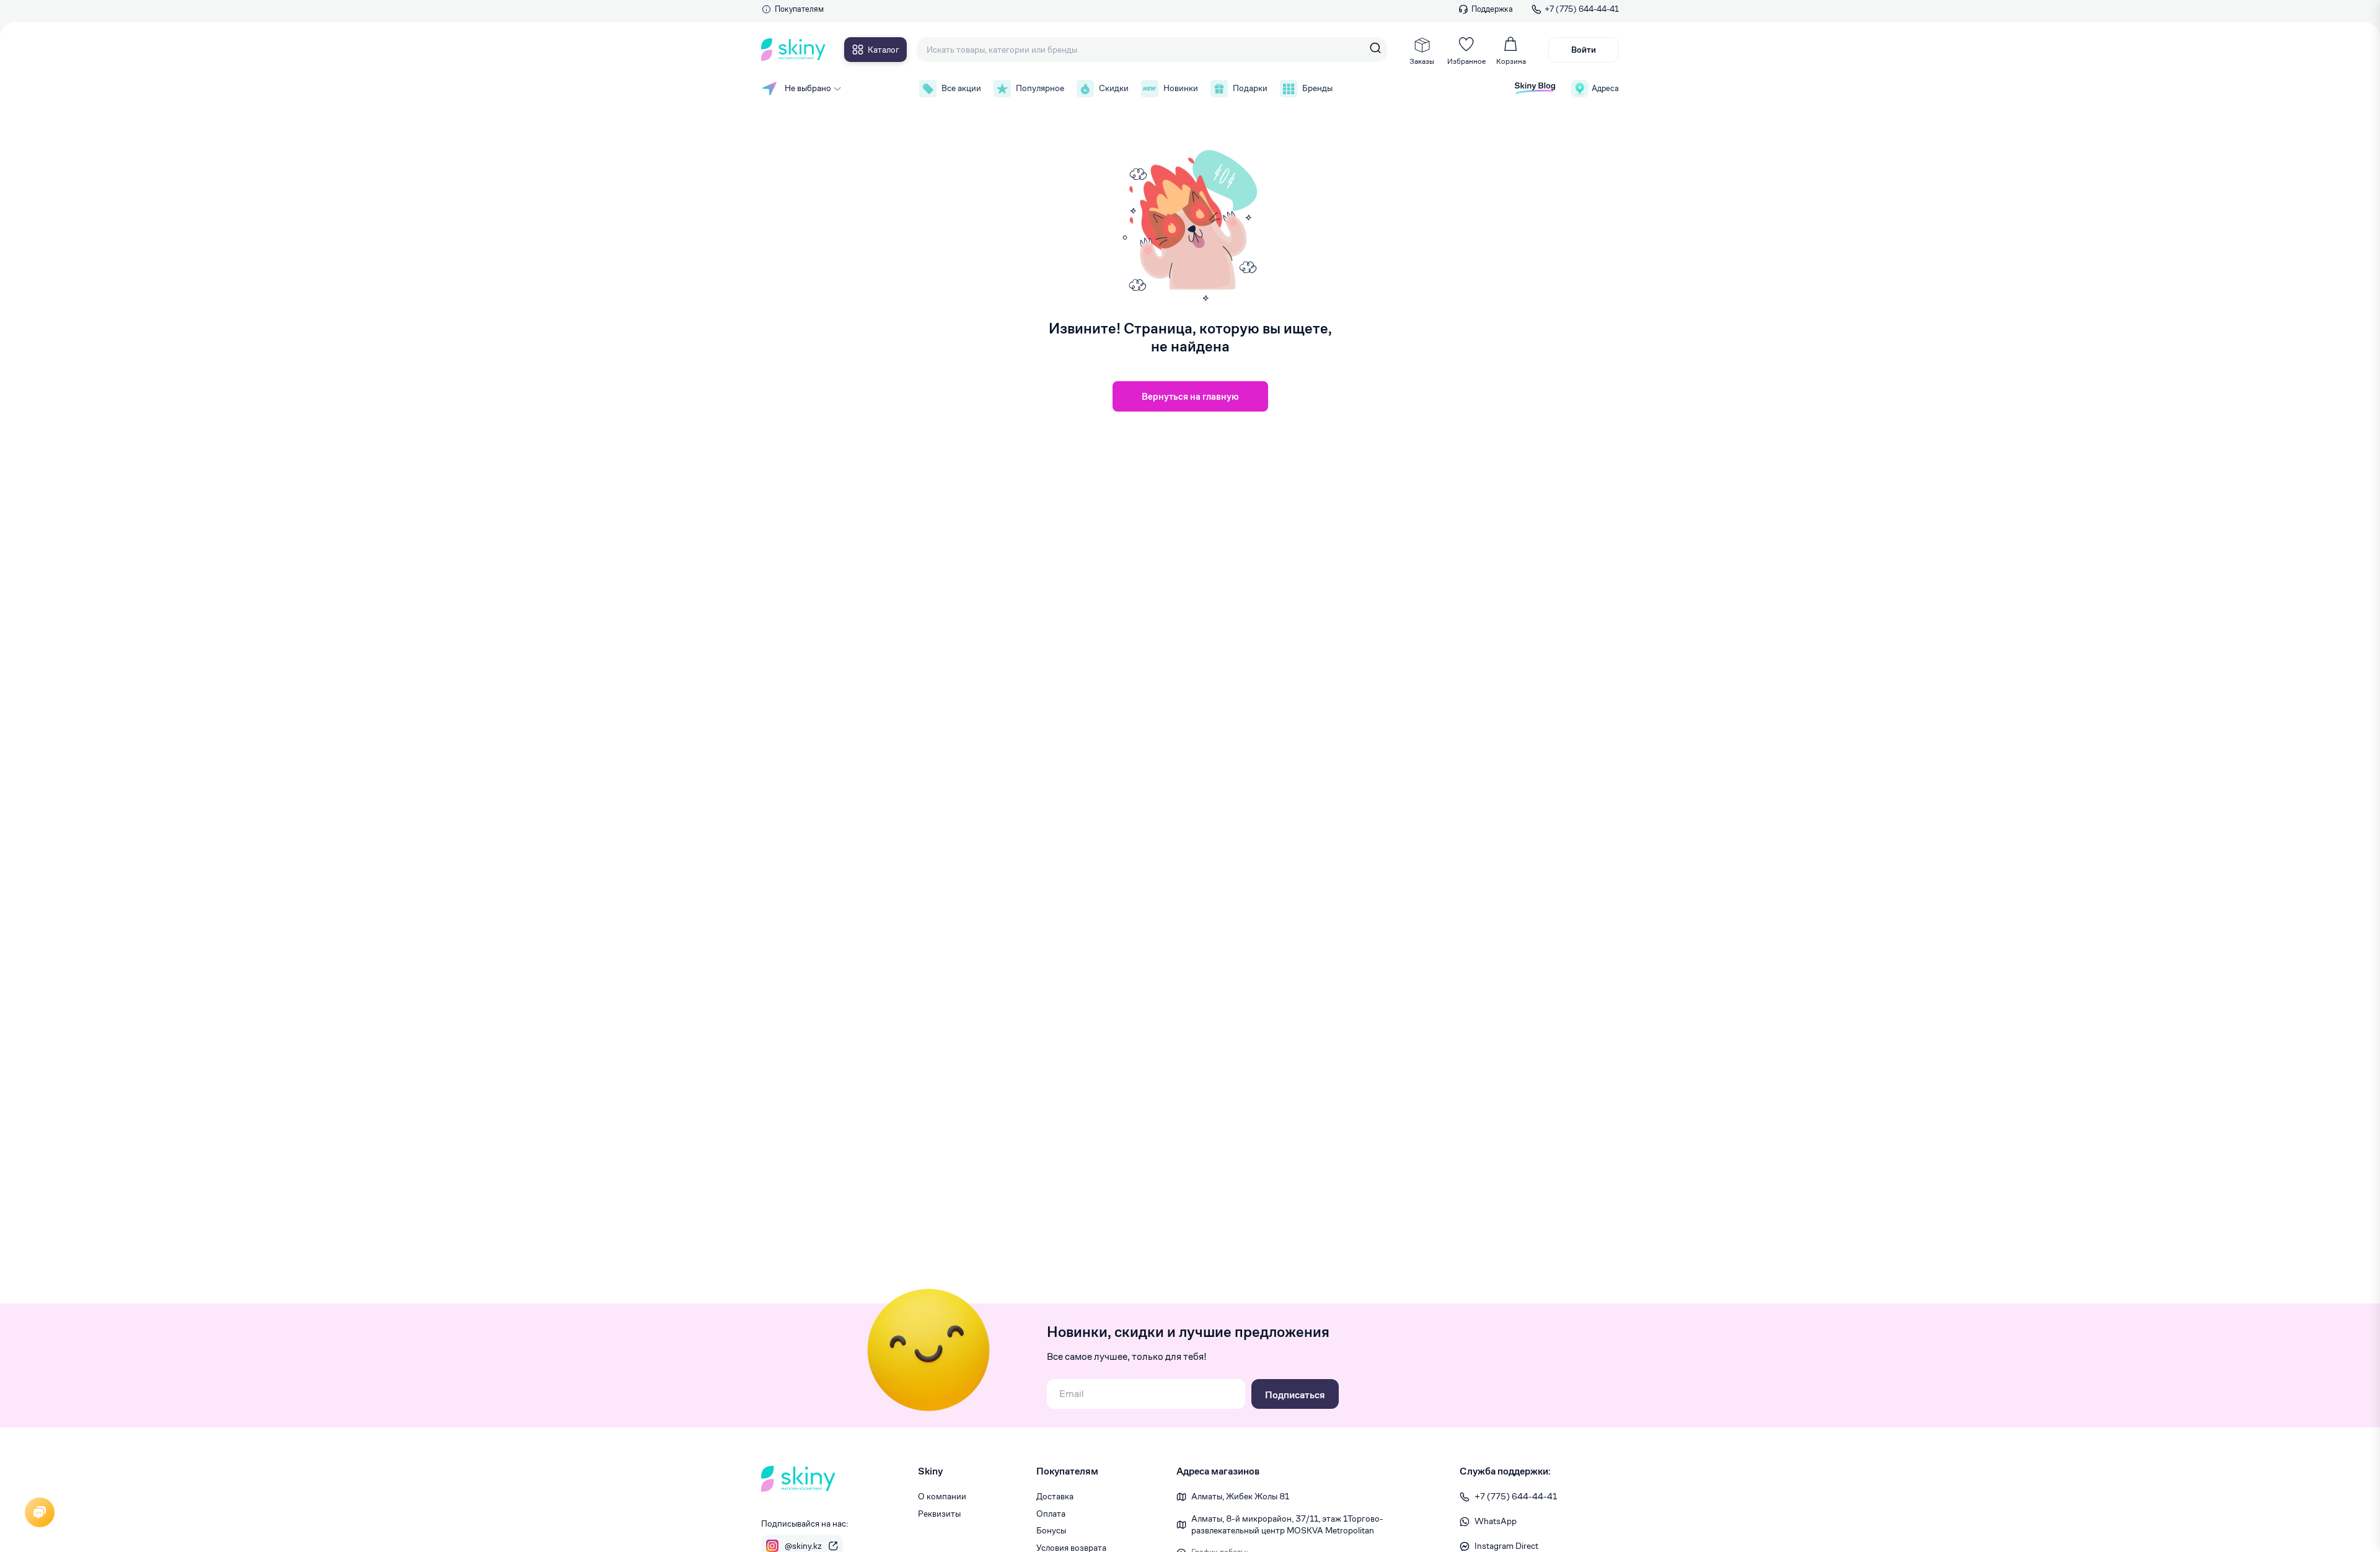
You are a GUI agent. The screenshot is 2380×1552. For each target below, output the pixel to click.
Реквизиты (939, 1514)
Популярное (1040, 88)
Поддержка (1492, 9)
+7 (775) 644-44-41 (1582, 9)
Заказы (1422, 61)
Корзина (1511, 61)
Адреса (1605, 88)
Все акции (961, 88)
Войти (1584, 50)
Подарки (1250, 88)
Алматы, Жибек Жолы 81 (1240, 1496)
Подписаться (1295, 1395)
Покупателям (799, 9)
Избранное (1466, 61)
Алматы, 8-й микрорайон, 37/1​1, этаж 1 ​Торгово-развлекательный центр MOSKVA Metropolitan (1287, 1525)
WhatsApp (1496, 1521)
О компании (942, 1496)
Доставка (1055, 1496)
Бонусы (1051, 1530)
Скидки (1114, 88)
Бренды (1317, 88)
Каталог (884, 50)
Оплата (1051, 1514)
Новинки (1181, 88)
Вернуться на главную (1190, 396)
